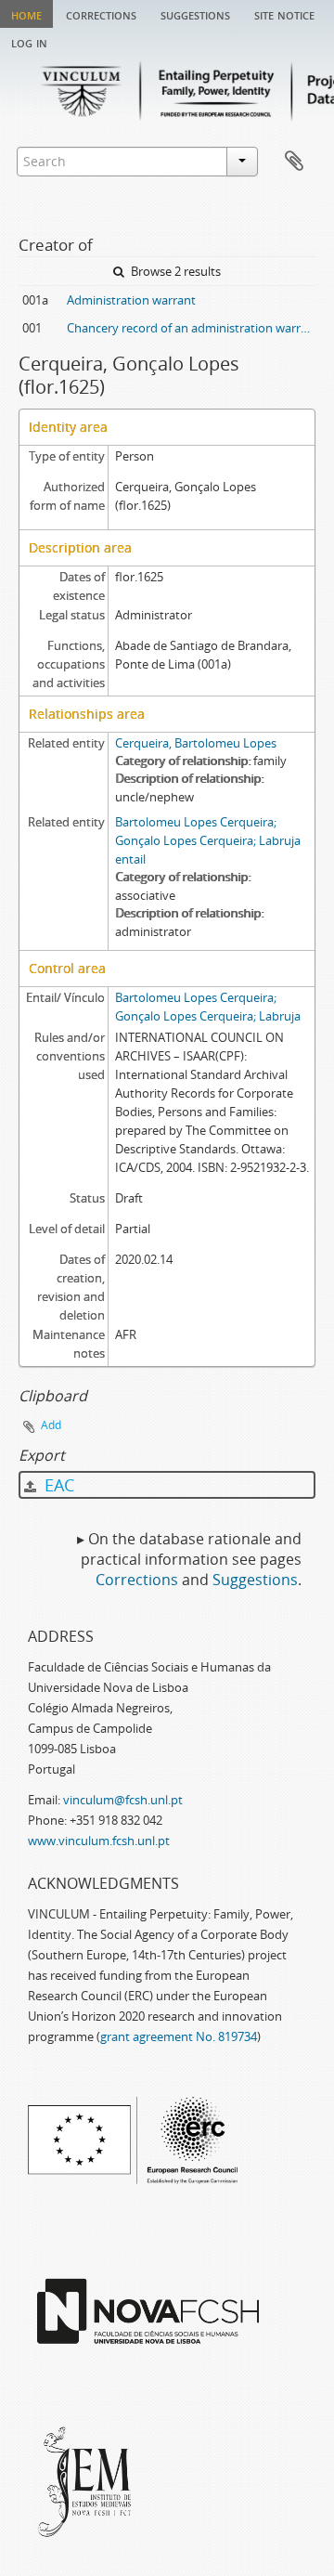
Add (51, 1425)
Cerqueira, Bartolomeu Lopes (196, 743)
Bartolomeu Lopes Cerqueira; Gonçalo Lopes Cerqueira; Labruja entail (208, 840)
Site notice (284, 14)
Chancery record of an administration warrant (191, 328)
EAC (57, 1485)
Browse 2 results (174, 271)
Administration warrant (131, 300)
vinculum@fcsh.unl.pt (123, 1800)
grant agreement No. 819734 (179, 2036)
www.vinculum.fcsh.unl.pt (99, 1841)
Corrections (101, 14)
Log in (29, 42)
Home (26, 14)
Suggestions (195, 14)
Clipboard (294, 162)
